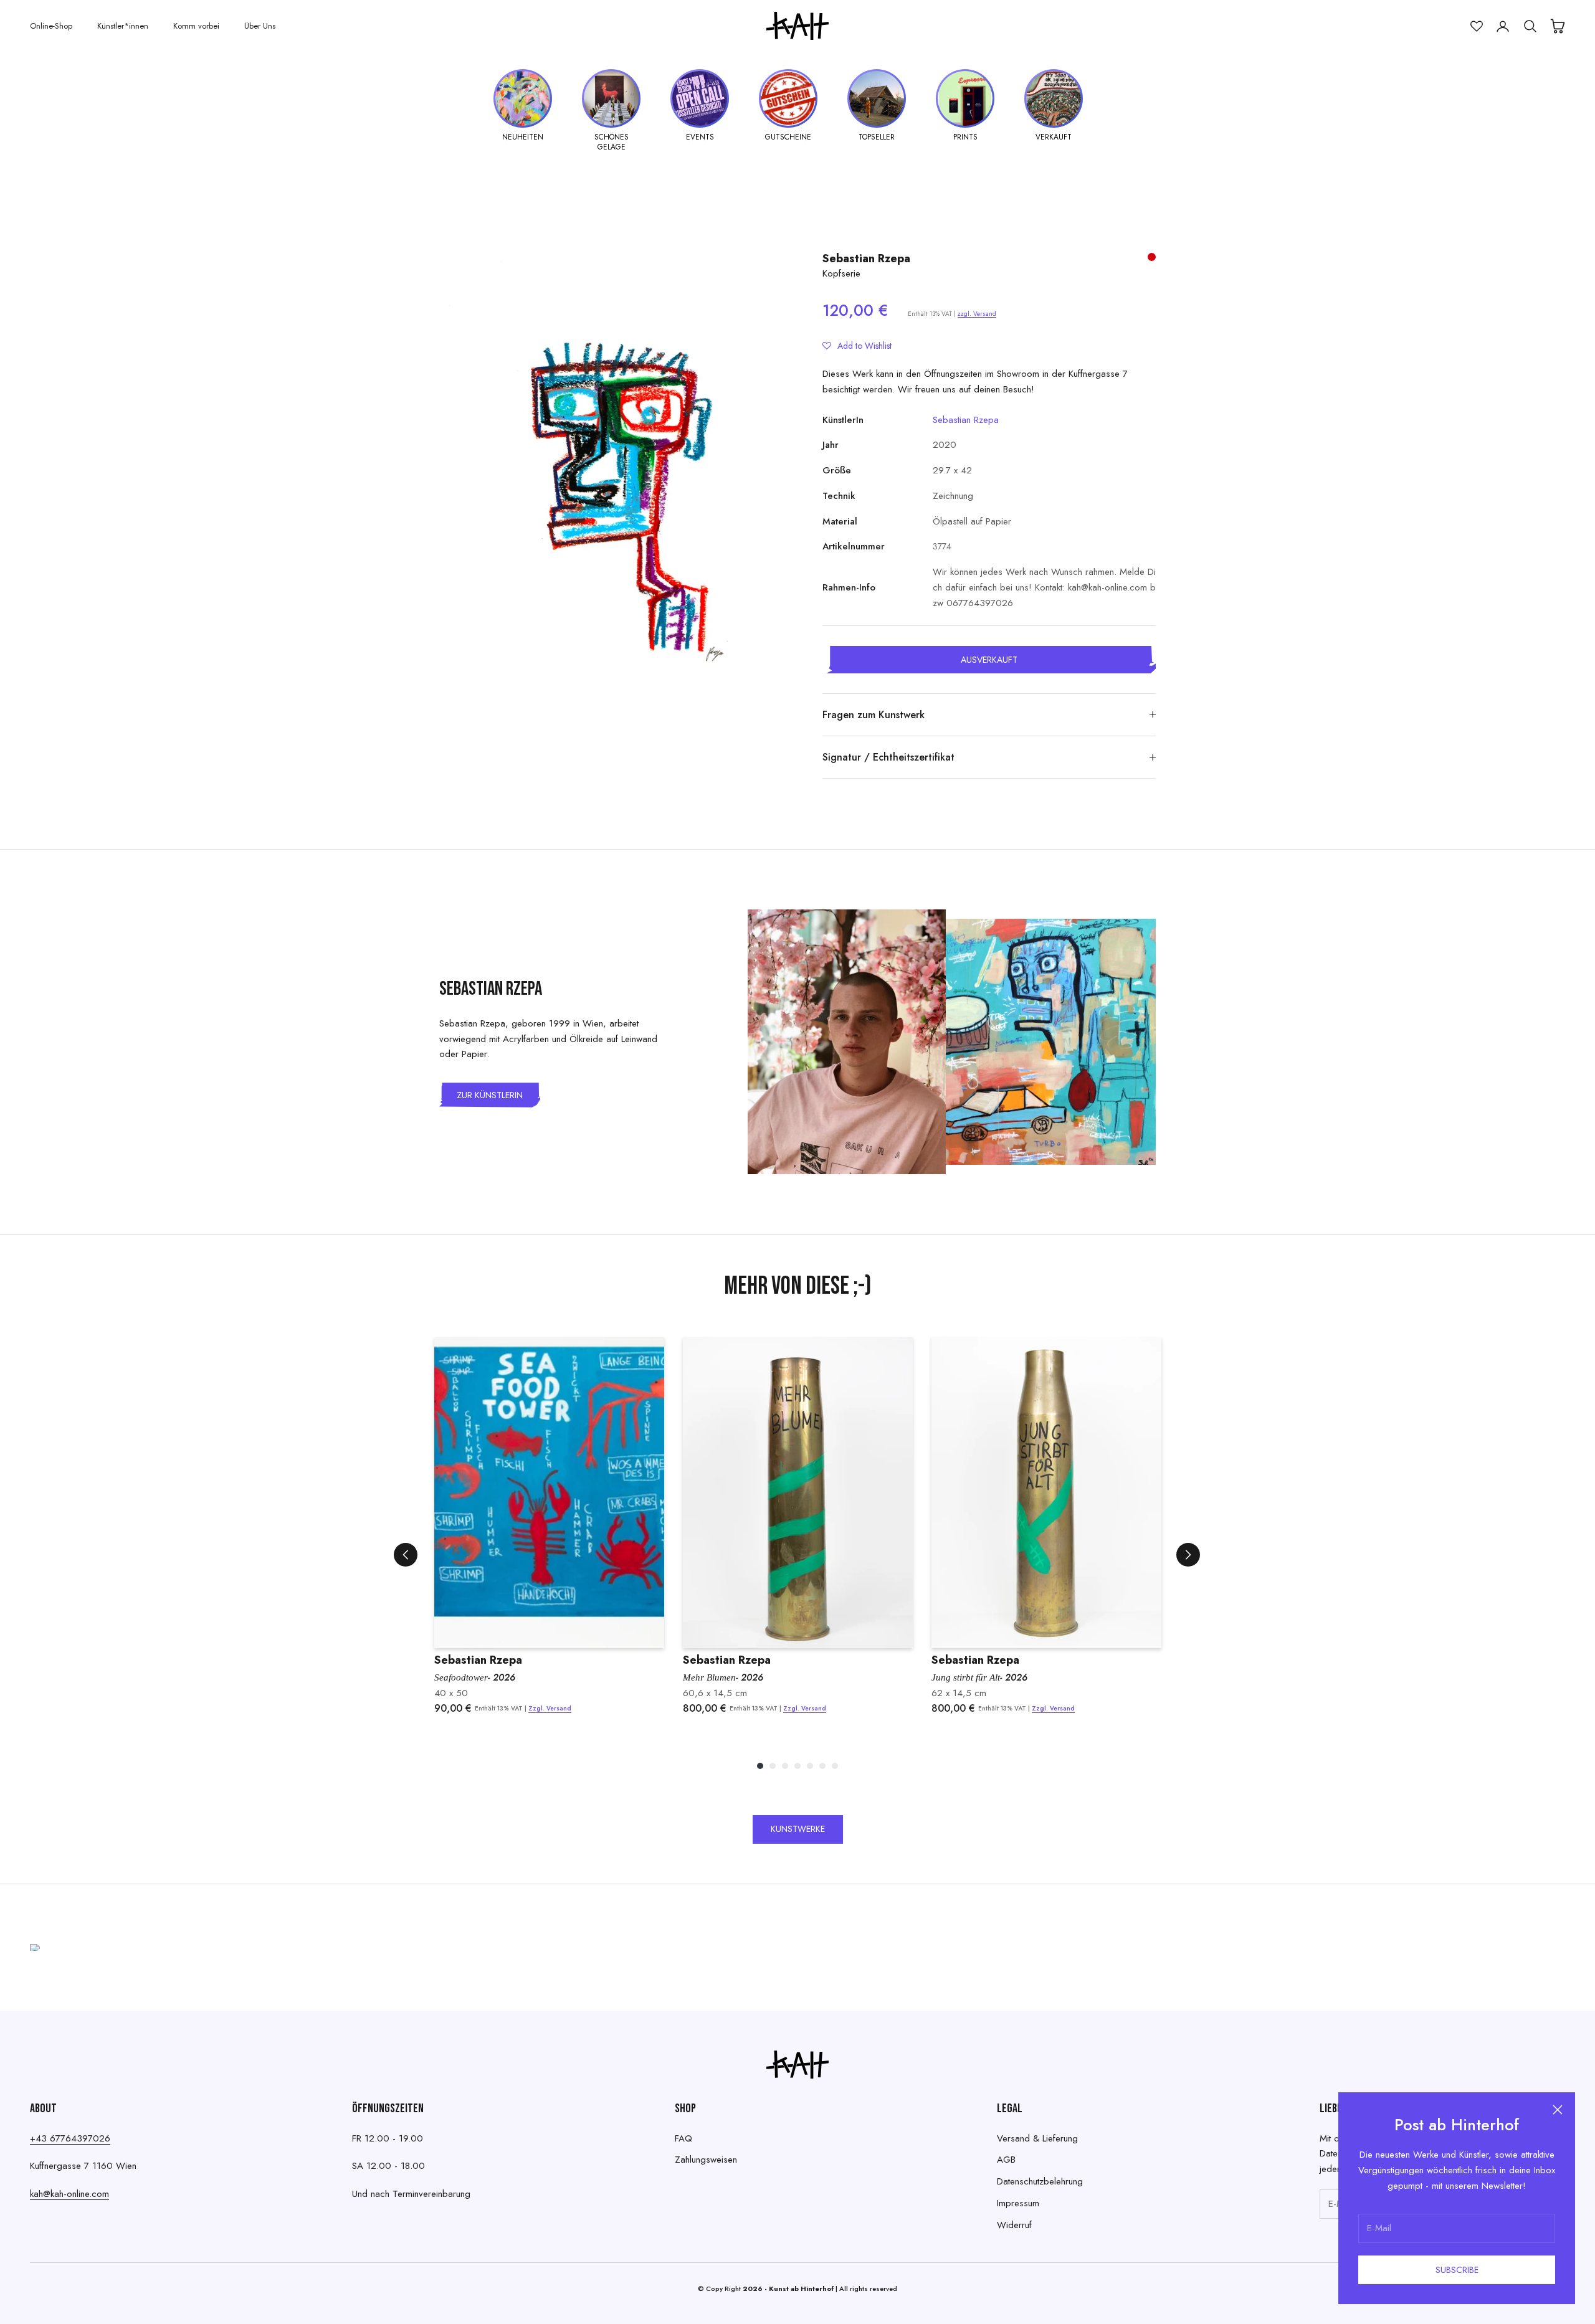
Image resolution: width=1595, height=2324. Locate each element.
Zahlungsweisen (706, 2160)
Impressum (1018, 2203)
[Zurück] (406, 1555)
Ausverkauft (989, 660)
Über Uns (260, 26)
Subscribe (1457, 2270)
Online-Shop (51, 26)
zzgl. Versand (977, 314)
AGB (1006, 2160)
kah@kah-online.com (69, 2194)
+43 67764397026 (70, 2138)
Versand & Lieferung (1037, 2138)
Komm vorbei (196, 26)
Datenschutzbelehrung (1040, 2181)
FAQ (683, 2138)
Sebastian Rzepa (866, 258)
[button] (857, 346)
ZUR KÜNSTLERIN (490, 1095)
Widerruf (1014, 2225)
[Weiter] (1188, 1555)
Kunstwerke (798, 1829)
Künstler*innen (123, 26)
